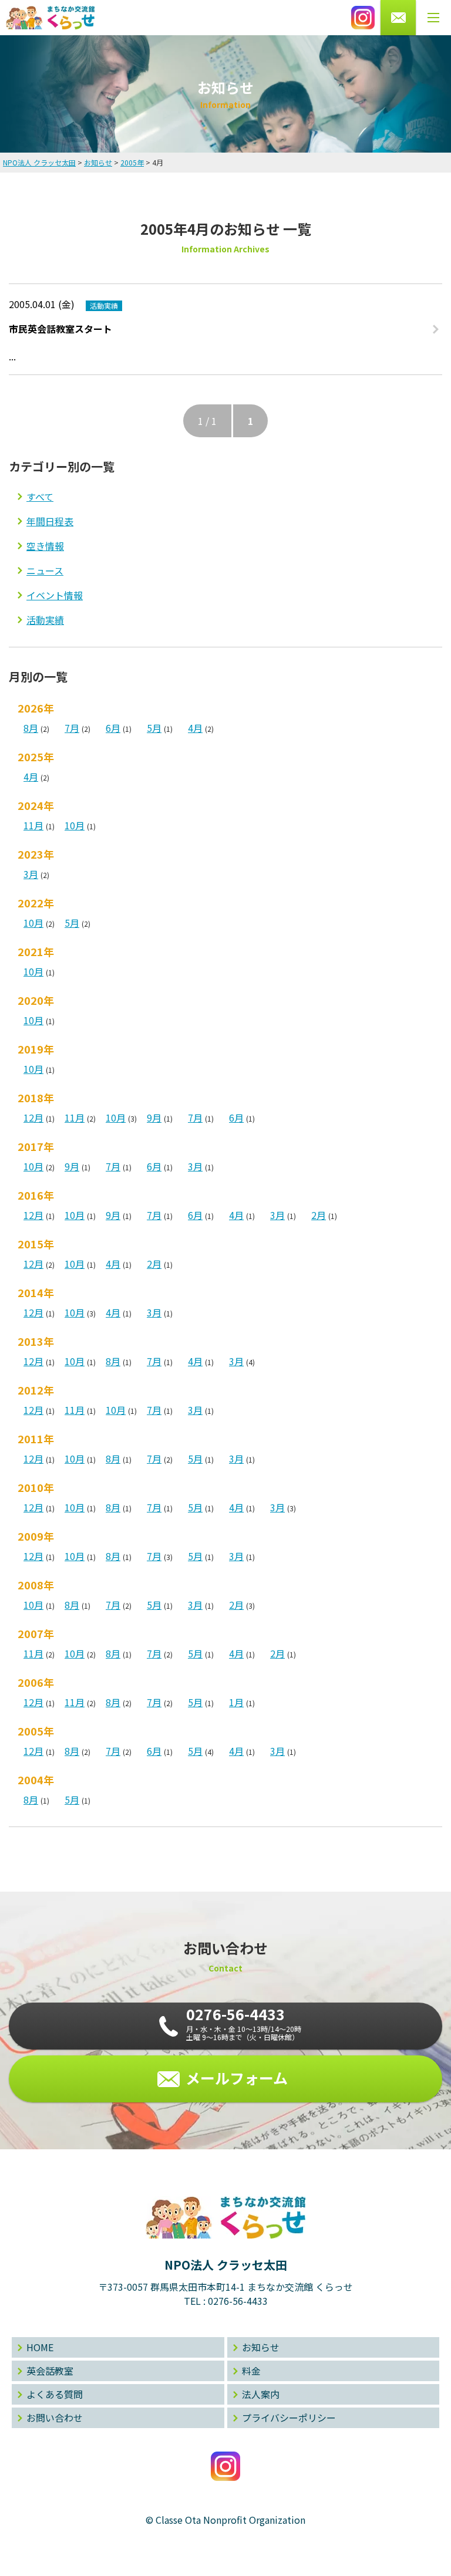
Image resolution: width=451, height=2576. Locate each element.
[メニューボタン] (433, 18)
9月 (154, 1117)
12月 (33, 1117)
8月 (31, 728)
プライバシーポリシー (289, 2418)
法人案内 (261, 2394)
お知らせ (261, 2347)
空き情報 (45, 546)
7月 (72, 728)
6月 (113, 728)
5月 (154, 728)
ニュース (45, 570)
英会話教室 (50, 2371)
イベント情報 (55, 595)
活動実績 (45, 620)
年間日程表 (50, 521)
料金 (251, 2371)
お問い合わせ (55, 2418)
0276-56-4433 (238, 2301)
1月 (236, 1702)
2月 (319, 1215)
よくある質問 (55, 2394)
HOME (40, 2347)
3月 (31, 874)
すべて (40, 497)
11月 (33, 825)
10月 (75, 825)
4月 (195, 728)
